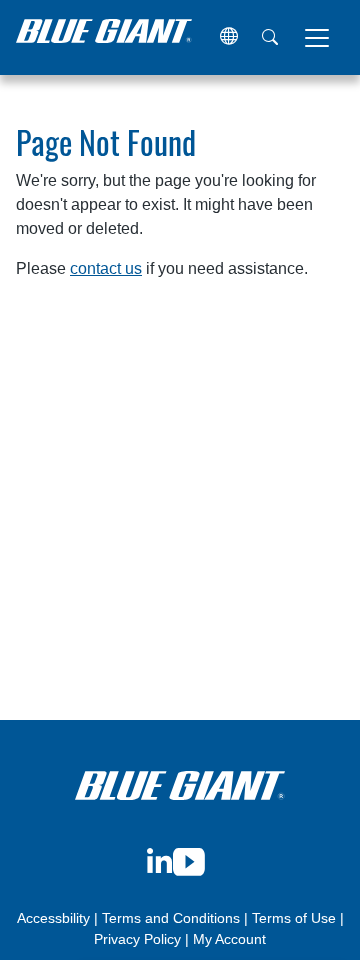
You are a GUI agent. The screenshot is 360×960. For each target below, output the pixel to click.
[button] (229, 37)
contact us (106, 268)
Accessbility (55, 918)
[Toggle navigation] (317, 38)
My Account (229, 939)
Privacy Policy (137, 939)
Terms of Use (294, 918)
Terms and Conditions (171, 918)
